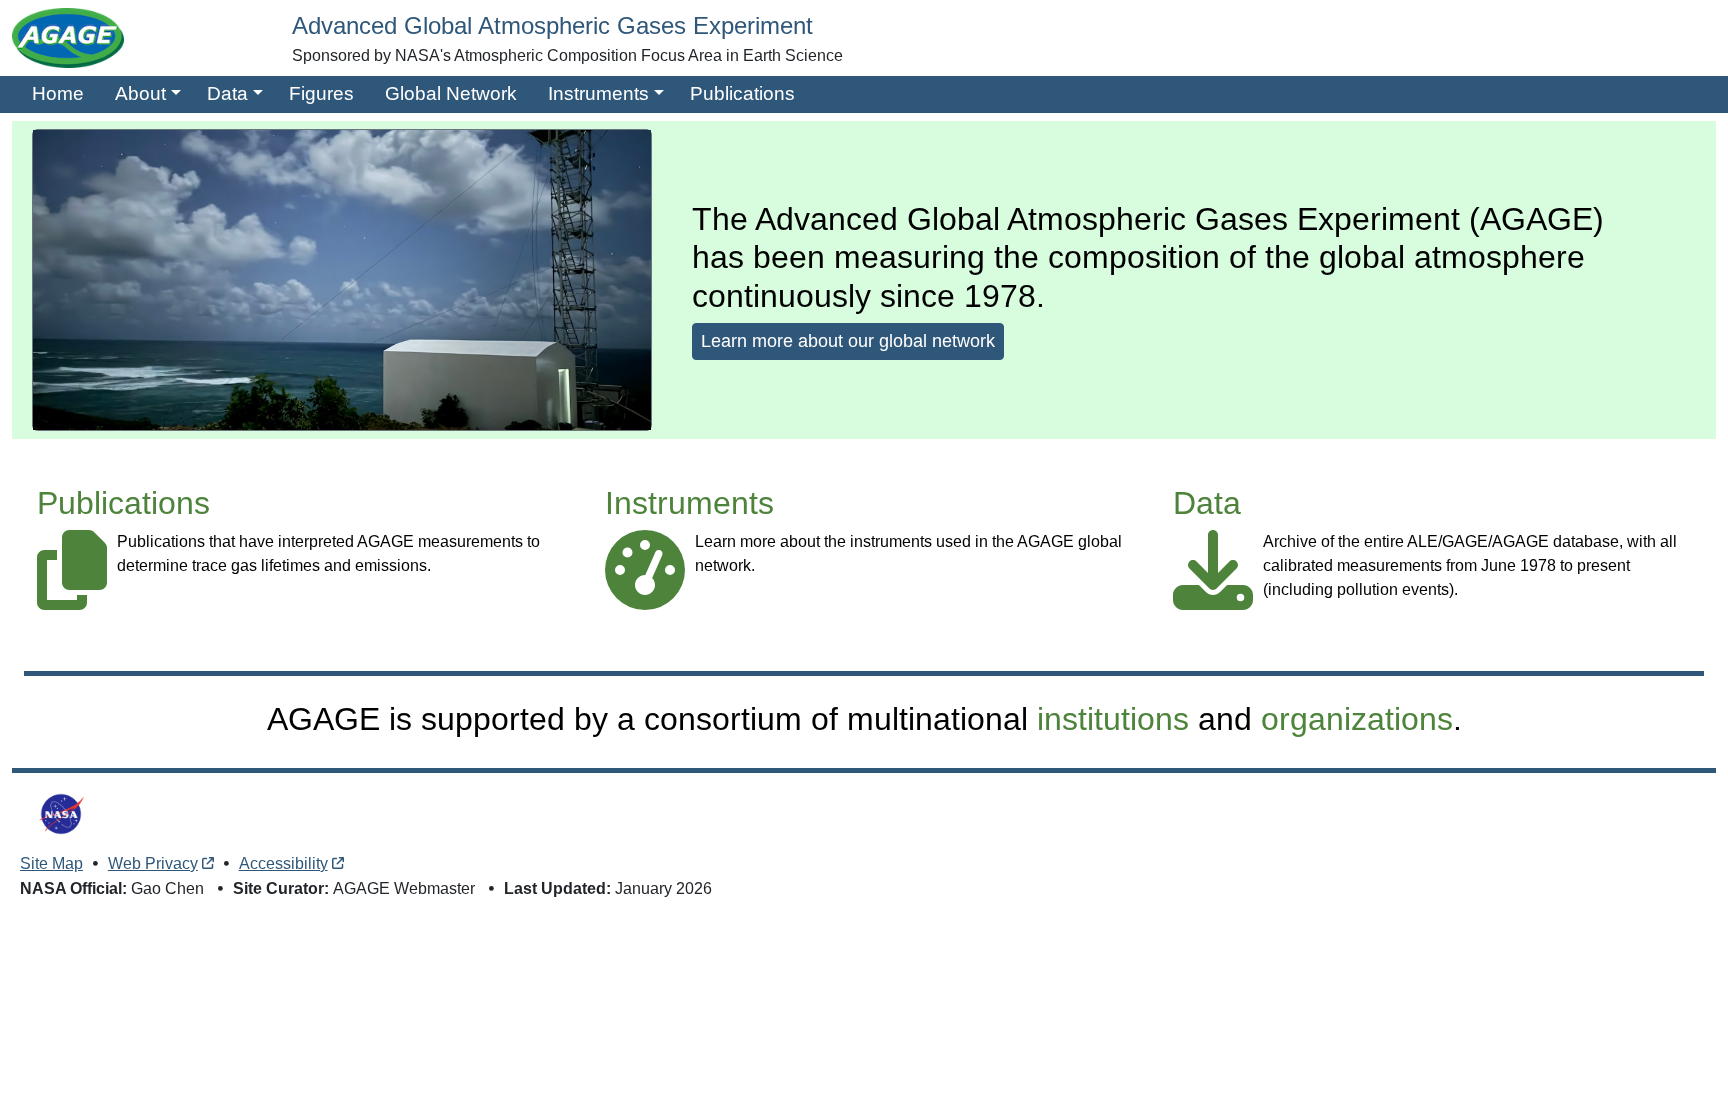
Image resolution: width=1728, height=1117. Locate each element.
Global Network (451, 93)
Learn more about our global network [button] (848, 341)
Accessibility (283, 863)
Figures (321, 93)
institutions (1113, 719)
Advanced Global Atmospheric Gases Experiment (552, 25)
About (140, 93)
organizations (1357, 719)
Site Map (51, 863)
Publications (742, 93)
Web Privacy (153, 863)
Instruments (598, 93)
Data (227, 93)
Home (58, 93)
